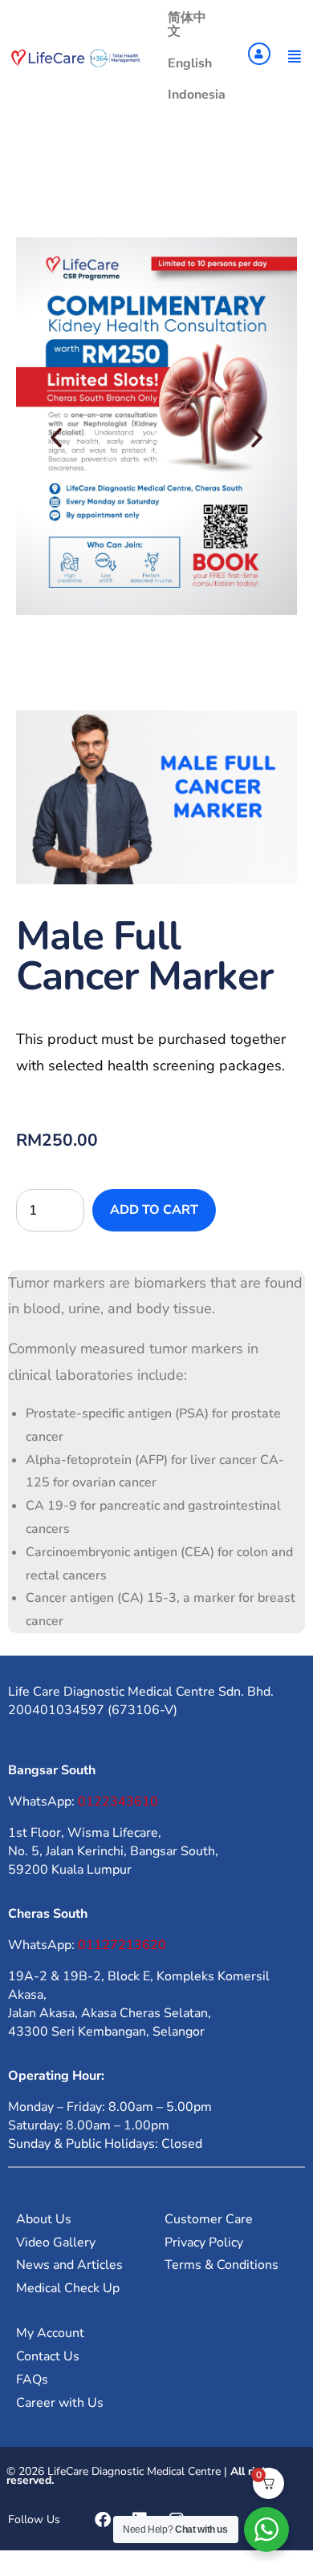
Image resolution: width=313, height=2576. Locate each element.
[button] (56, 438)
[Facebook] (103, 2520)
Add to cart (154, 1210)
